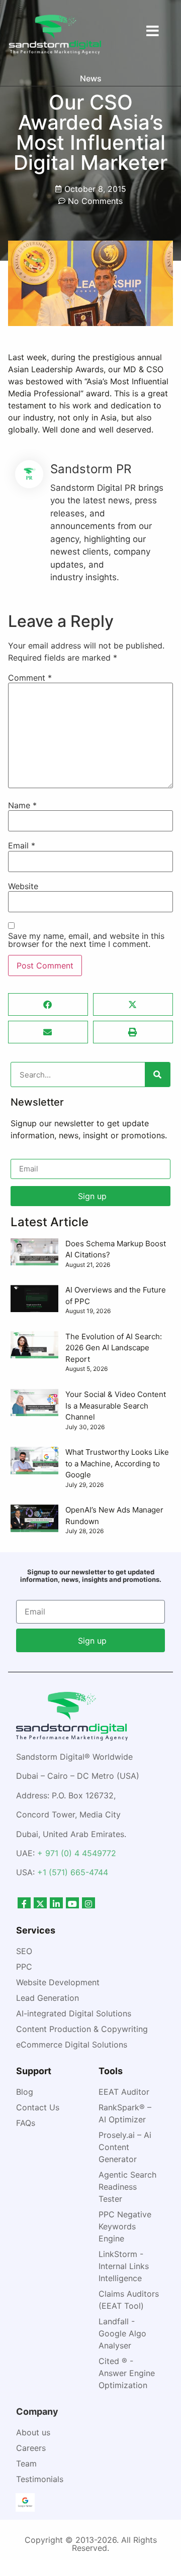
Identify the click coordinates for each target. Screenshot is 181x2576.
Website (23, 886)
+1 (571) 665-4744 (73, 1872)
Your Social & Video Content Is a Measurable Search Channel (116, 1406)
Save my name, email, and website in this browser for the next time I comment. (86, 940)
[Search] (157, 1075)
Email (22, 845)
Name (22, 805)
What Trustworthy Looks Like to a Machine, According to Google (117, 1463)
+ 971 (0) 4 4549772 (77, 1853)
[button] (48, 1004)
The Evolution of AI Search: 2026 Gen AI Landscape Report (114, 1348)
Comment (30, 678)
